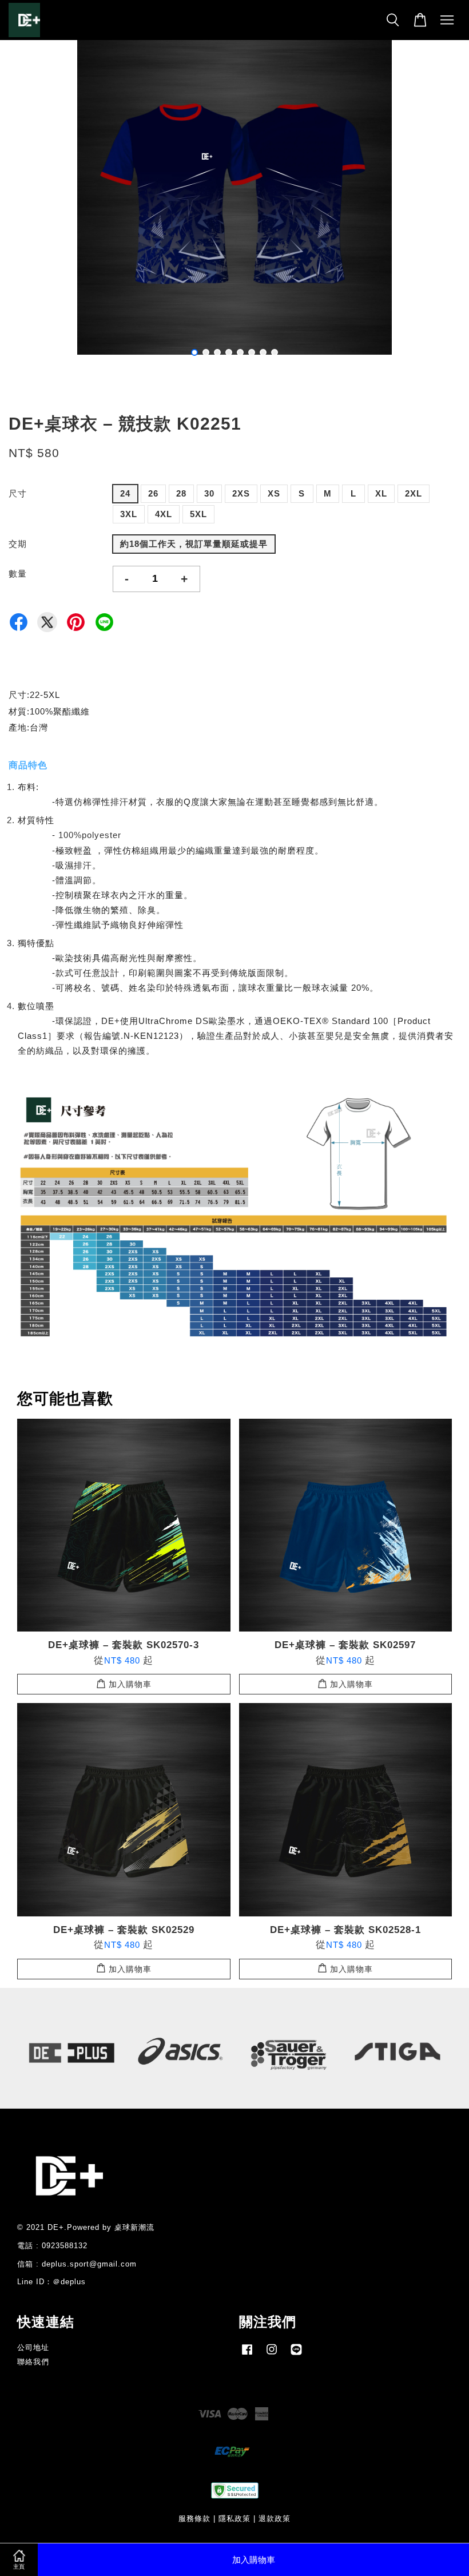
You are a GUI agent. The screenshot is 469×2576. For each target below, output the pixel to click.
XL (381, 493)
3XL (129, 514)
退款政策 (275, 2519)
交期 (18, 544)
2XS (241, 493)
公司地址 (33, 2347)
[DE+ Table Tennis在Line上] (296, 2355)
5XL (198, 514)
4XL (164, 514)
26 (153, 493)
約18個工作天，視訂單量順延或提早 (194, 544)
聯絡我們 (33, 2362)
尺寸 (18, 493)
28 (181, 493)
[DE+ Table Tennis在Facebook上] (247, 2355)
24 (125, 493)
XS (274, 493)
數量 (18, 573)
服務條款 (194, 2519)
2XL (414, 493)
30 (209, 493)
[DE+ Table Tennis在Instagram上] (272, 2355)
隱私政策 (234, 2519)
